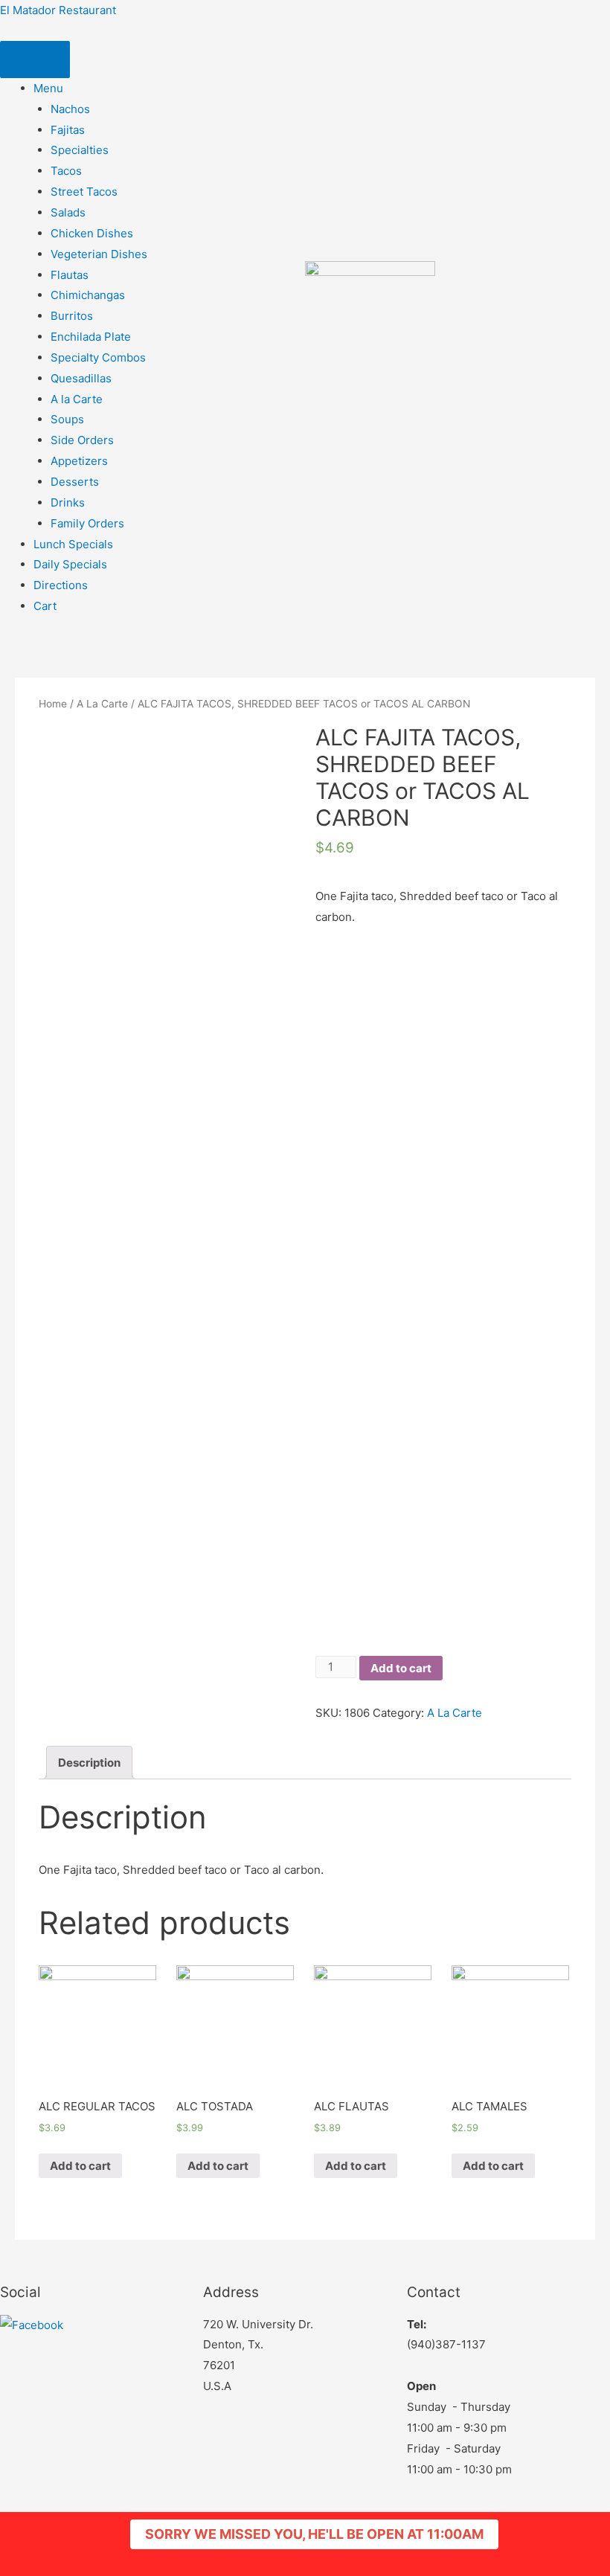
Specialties (80, 150)
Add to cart (401, 1668)
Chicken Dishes (92, 233)
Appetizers (79, 461)
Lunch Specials (73, 544)
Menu (48, 88)
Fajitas (68, 130)
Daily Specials (70, 564)
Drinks (68, 502)
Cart (45, 606)
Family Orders (87, 523)
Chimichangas (88, 295)
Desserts (75, 482)
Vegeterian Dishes (99, 254)
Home (53, 704)
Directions (61, 585)
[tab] (89, 1763)
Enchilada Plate (91, 337)
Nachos (70, 109)
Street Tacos (84, 192)
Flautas (70, 275)
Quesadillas (81, 378)
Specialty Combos (98, 357)
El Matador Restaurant (58, 10)
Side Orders (82, 440)
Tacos (66, 171)
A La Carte (102, 704)
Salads (68, 212)
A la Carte (77, 399)
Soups (67, 419)
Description (89, 1763)
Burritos (72, 316)
